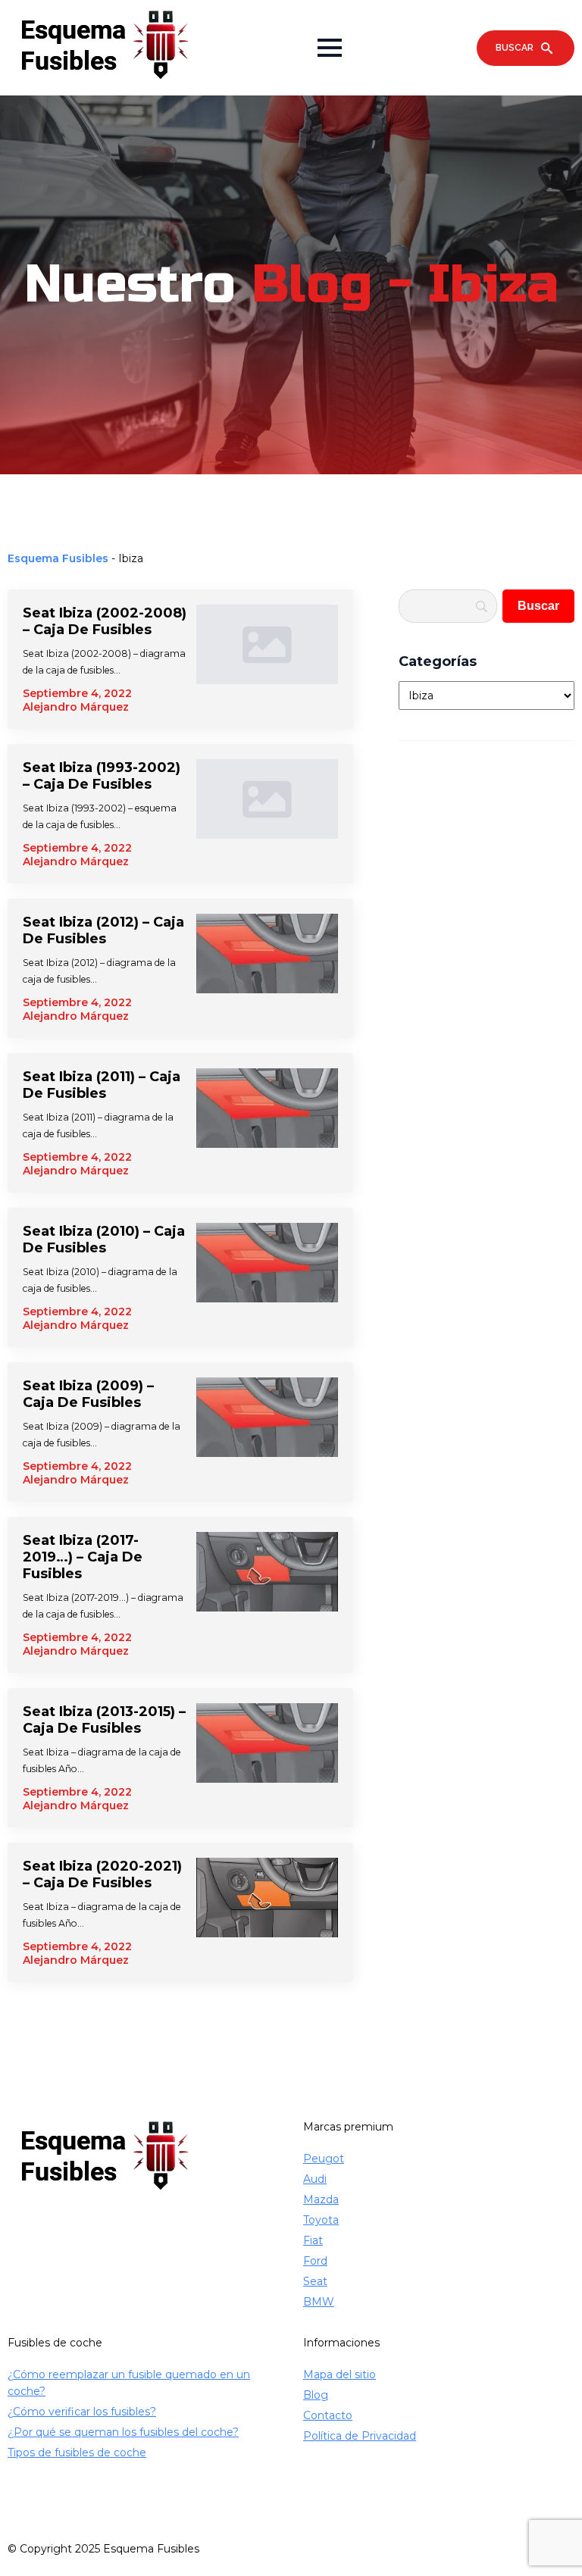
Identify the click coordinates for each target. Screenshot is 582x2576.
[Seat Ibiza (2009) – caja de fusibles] (267, 1432)
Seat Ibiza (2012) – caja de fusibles (103, 930)
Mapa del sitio (339, 2374)
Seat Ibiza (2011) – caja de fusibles (102, 1085)
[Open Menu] (330, 48)
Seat (315, 2281)
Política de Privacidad (360, 2436)
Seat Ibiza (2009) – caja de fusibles (88, 1394)
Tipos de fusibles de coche (77, 2453)
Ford (315, 2261)
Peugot (324, 2159)
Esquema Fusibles (58, 558)
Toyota (321, 2220)
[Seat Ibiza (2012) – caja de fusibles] (267, 968)
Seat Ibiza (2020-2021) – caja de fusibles (102, 1874)
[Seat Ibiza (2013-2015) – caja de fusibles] (267, 1758)
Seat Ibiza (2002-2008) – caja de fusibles (105, 621)
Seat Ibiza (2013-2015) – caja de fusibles (104, 1720)
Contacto (328, 2415)
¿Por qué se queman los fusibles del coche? (123, 2432)
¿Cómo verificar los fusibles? (82, 2412)
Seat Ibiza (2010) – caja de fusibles (104, 1240)
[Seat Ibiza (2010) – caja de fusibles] (267, 1277)
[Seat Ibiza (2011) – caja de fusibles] (267, 1123)
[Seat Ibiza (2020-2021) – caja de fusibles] (267, 1912)
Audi (315, 2179)
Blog (316, 2395)
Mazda (321, 2199)
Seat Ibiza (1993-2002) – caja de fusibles (102, 776)
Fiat (313, 2240)
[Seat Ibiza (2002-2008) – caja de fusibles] (267, 659)
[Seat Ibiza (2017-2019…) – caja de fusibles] (267, 1595)
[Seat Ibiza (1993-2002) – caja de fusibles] (267, 814)
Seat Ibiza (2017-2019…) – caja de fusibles (83, 1557)
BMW (319, 2302)
